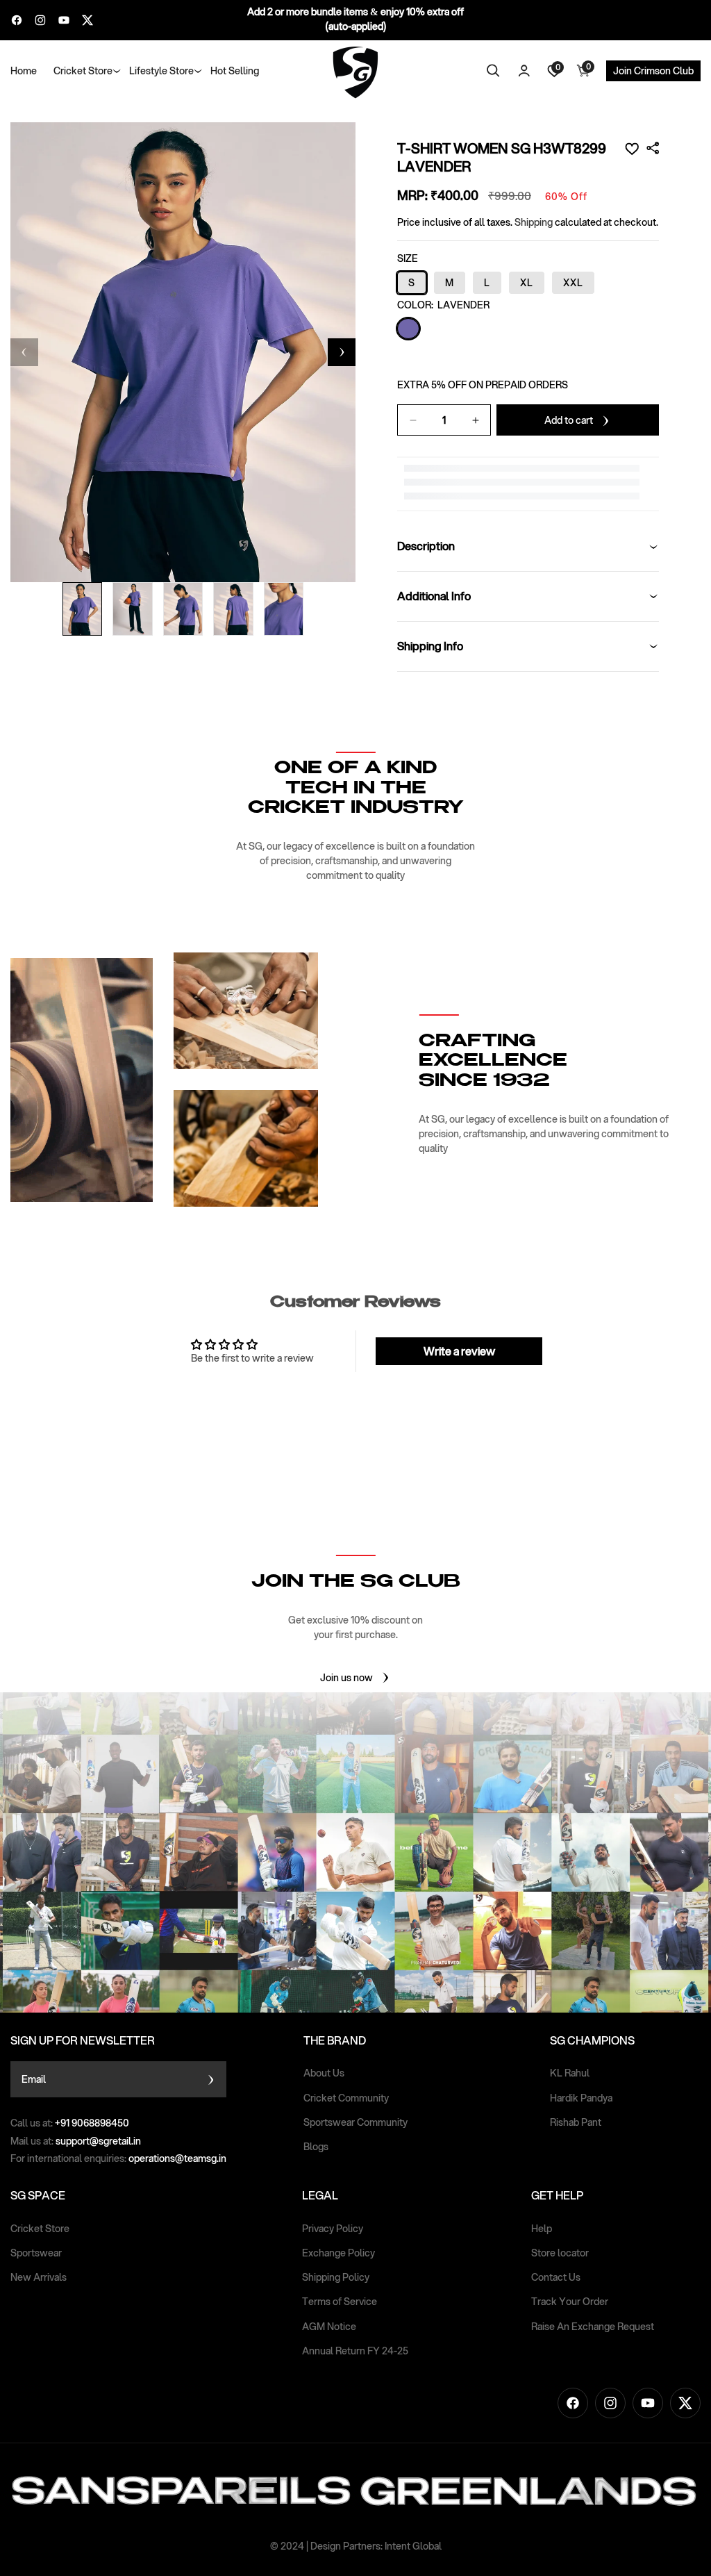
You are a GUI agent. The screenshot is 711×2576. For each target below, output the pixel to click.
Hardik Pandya (581, 2098)
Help (542, 2229)
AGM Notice (329, 2327)
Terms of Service (340, 2302)
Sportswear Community (355, 2122)
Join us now (346, 1678)
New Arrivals (39, 2277)
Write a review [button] (459, 1351)
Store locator (560, 2253)
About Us (324, 2073)
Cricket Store (40, 2229)
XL (527, 283)
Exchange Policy (338, 2253)
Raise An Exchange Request (593, 2327)
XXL (573, 283)
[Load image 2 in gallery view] (133, 609)
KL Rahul (570, 2073)
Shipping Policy (336, 2277)
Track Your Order (570, 2302)
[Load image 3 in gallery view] (183, 609)
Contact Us (556, 2277)
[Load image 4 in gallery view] (233, 609)
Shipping (534, 222)
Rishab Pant (576, 2122)
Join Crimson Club (653, 71)
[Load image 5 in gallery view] (284, 609)
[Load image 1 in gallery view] (83, 609)
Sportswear (36, 2253)
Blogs (316, 2147)
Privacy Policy (333, 2229)
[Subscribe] (211, 2079)
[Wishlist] (632, 149)
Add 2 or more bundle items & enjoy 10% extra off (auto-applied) (355, 19)
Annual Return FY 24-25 (355, 2351)
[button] (83, 71)
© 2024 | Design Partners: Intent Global (356, 2546)
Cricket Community (346, 2098)
